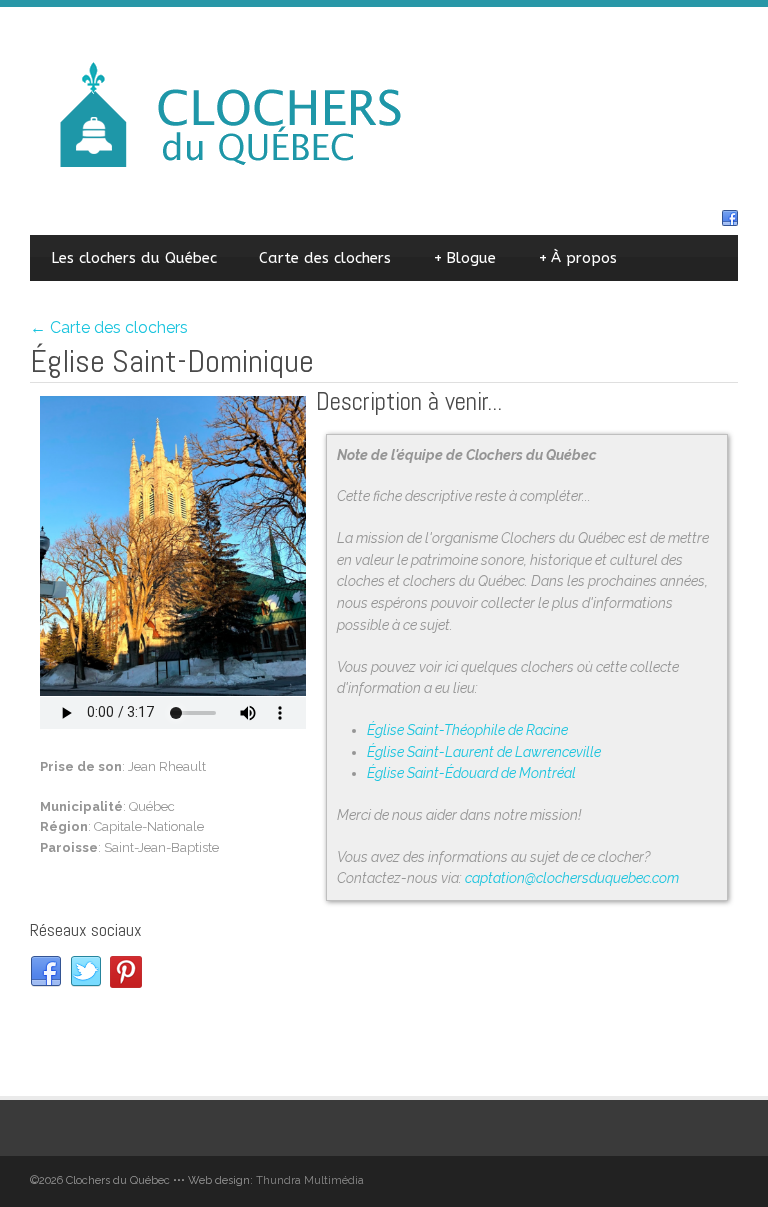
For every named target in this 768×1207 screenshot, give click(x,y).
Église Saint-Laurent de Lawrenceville (484, 752)
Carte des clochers (325, 258)
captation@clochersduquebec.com (572, 878)
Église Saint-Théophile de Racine (467, 730)
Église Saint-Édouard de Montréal (471, 773)
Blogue (464, 258)
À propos (577, 258)
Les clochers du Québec (134, 258)
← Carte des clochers (109, 327)
